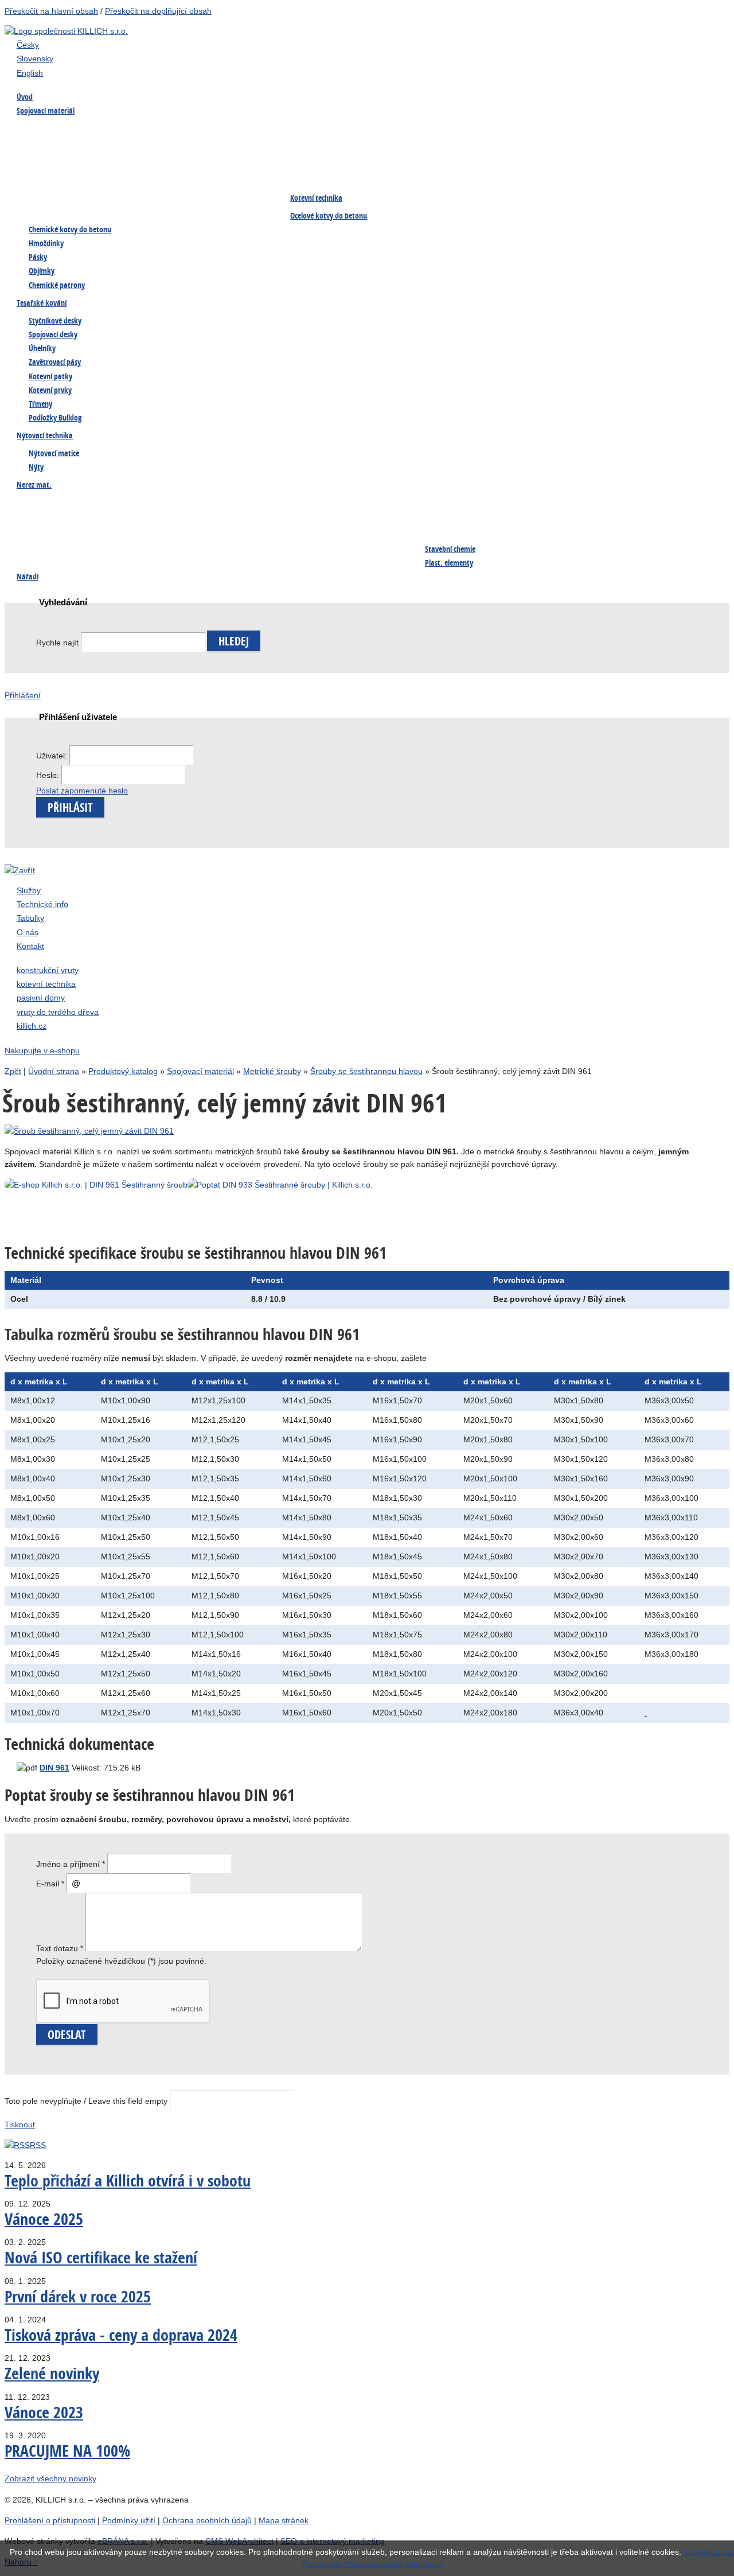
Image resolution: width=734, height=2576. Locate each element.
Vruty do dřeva (316, 130)
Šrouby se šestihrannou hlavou (366, 1071)
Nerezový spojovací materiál (205, 199)
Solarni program (319, 550)
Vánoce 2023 (44, 2412)
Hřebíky (573, 130)
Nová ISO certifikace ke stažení (101, 2257)
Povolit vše (322, 2564)
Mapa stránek (284, 2520)
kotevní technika (46, 984)
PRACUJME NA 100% (67, 2451)
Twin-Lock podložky (461, 153)
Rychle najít (57, 643)
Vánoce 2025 (44, 2219)
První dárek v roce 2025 (78, 2296)
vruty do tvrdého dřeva (58, 1012)
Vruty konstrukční (187, 153)
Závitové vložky (48, 550)
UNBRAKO (308, 176)
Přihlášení (23, 695)
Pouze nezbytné (373, 2564)
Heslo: (49, 775)
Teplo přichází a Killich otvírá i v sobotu (128, 2180)
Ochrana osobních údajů (207, 2520)
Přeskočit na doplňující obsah (158, 11)
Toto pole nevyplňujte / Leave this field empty (86, 2101)
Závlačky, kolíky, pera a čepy (206, 176)
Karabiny (440, 504)
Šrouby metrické (50, 130)
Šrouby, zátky (45, 504)
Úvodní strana (54, 1071)
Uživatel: (53, 756)
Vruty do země (450, 130)
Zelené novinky (52, 2373)
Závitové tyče (448, 176)
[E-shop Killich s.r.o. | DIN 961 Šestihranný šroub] (391, 1185)
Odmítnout (424, 2564)
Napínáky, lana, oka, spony (69, 199)
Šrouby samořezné (188, 130)
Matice (33, 153)
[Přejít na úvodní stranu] (66, 31)
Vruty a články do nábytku (606, 176)
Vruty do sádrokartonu (61, 176)
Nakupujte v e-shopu (42, 1050)
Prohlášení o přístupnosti (50, 2520)
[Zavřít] (20, 870)
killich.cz (32, 1026)
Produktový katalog (123, 1071)
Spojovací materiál (200, 1071)
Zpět (13, 1071)
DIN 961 (54, 1768)
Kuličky (168, 550)
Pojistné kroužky (320, 153)
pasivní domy (41, 998)
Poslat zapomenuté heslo (82, 791)
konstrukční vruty (48, 970)
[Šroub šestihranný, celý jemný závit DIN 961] (89, 1131)
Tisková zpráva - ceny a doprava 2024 (121, 2335)
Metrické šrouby (272, 1071)
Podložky (576, 153)
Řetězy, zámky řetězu (327, 527)
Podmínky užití (129, 2520)
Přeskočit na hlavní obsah (51, 11)
